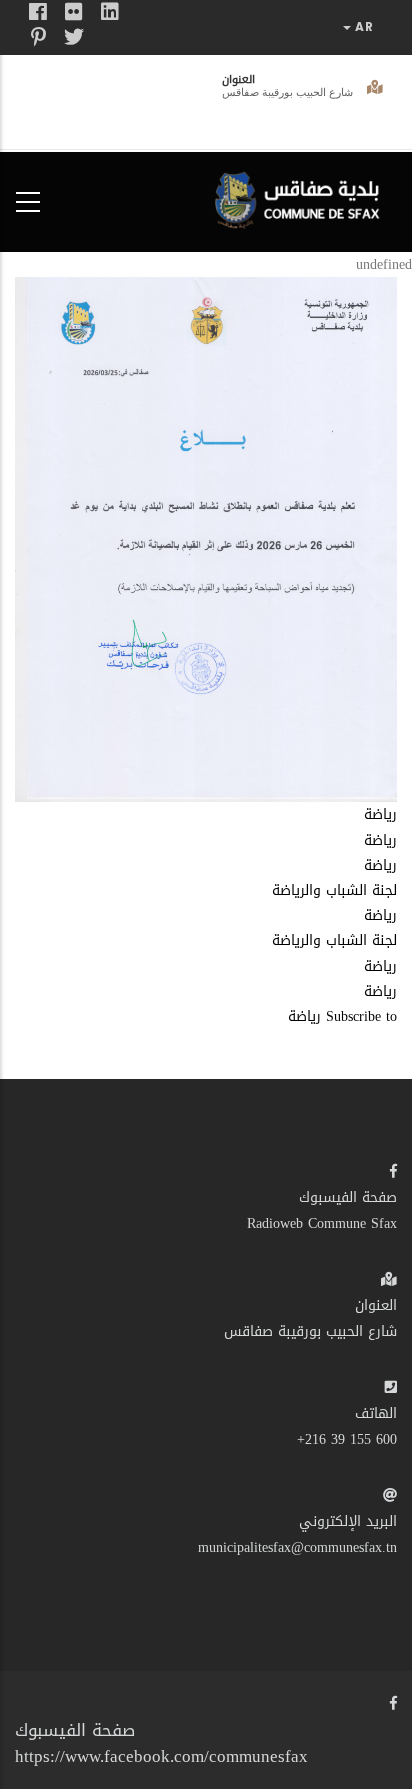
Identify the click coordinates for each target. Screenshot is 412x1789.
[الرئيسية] (302, 197)
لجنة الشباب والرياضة (334, 890)
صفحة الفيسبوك (348, 1197)
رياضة (380, 814)
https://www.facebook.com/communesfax (161, 1756)
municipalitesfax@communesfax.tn (297, 1547)
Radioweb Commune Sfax (322, 1223)
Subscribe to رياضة (342, 1016)
